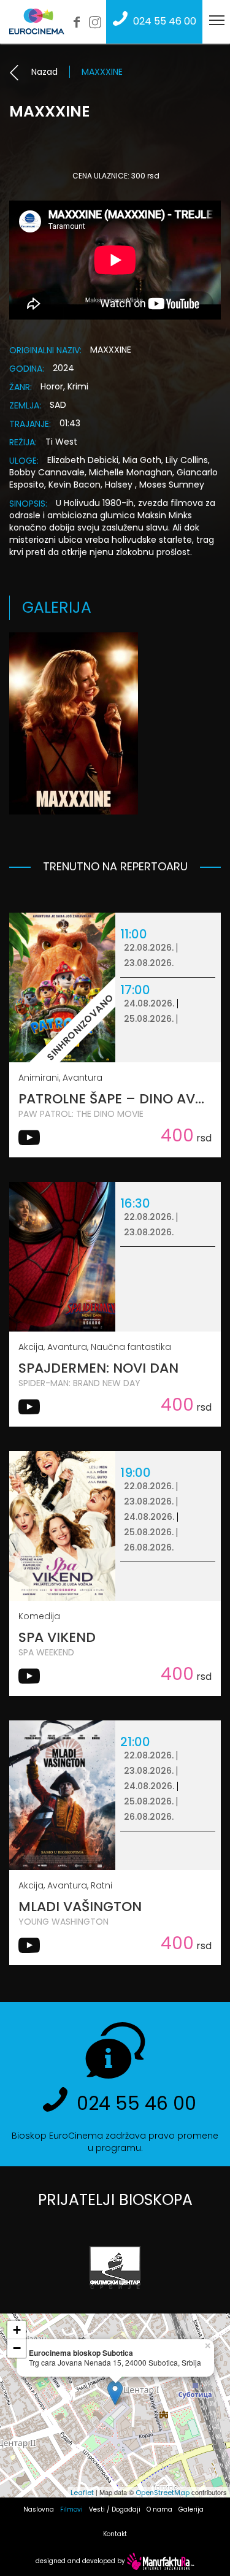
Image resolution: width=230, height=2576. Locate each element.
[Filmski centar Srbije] (115, 2267)
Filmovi (71, 2509)
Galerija (191, 2509)
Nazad (44, 72)
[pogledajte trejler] (29, 1142)
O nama (159, 2509)
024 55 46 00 (165, 21)
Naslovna (39, 2509)
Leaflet (82, 2493)
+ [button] (17, 2330)
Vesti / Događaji (115, 2509)
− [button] (17, 2348)
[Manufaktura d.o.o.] (161, 2561)
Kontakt (115, 2534)
